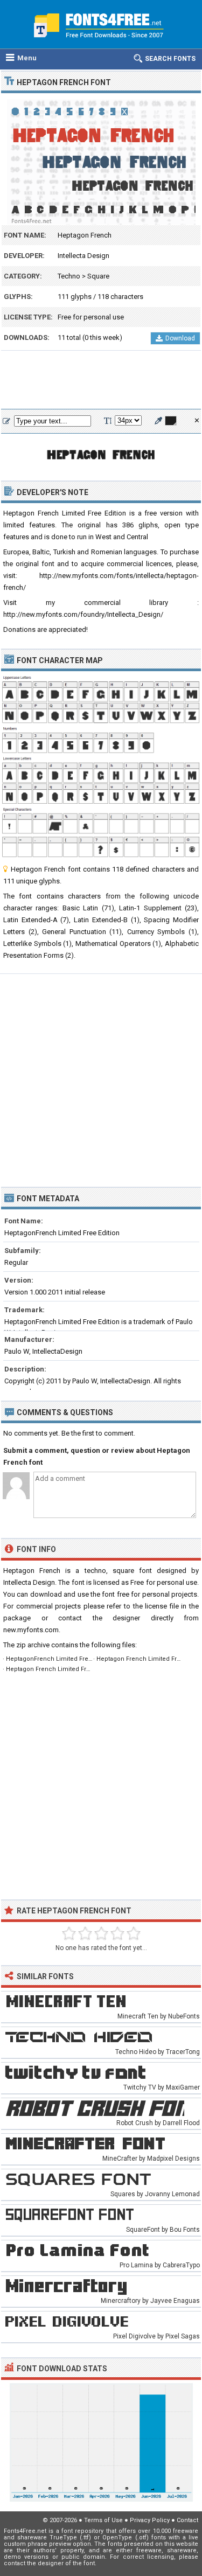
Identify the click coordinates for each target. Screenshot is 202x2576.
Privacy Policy (150, 2520)
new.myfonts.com (31, 1630)
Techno (69, 276)
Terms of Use (103, 2520)
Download (180, 338)
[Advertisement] (101, 380)
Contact (187, 2520)
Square (98, 276)
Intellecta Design (83, 256)
